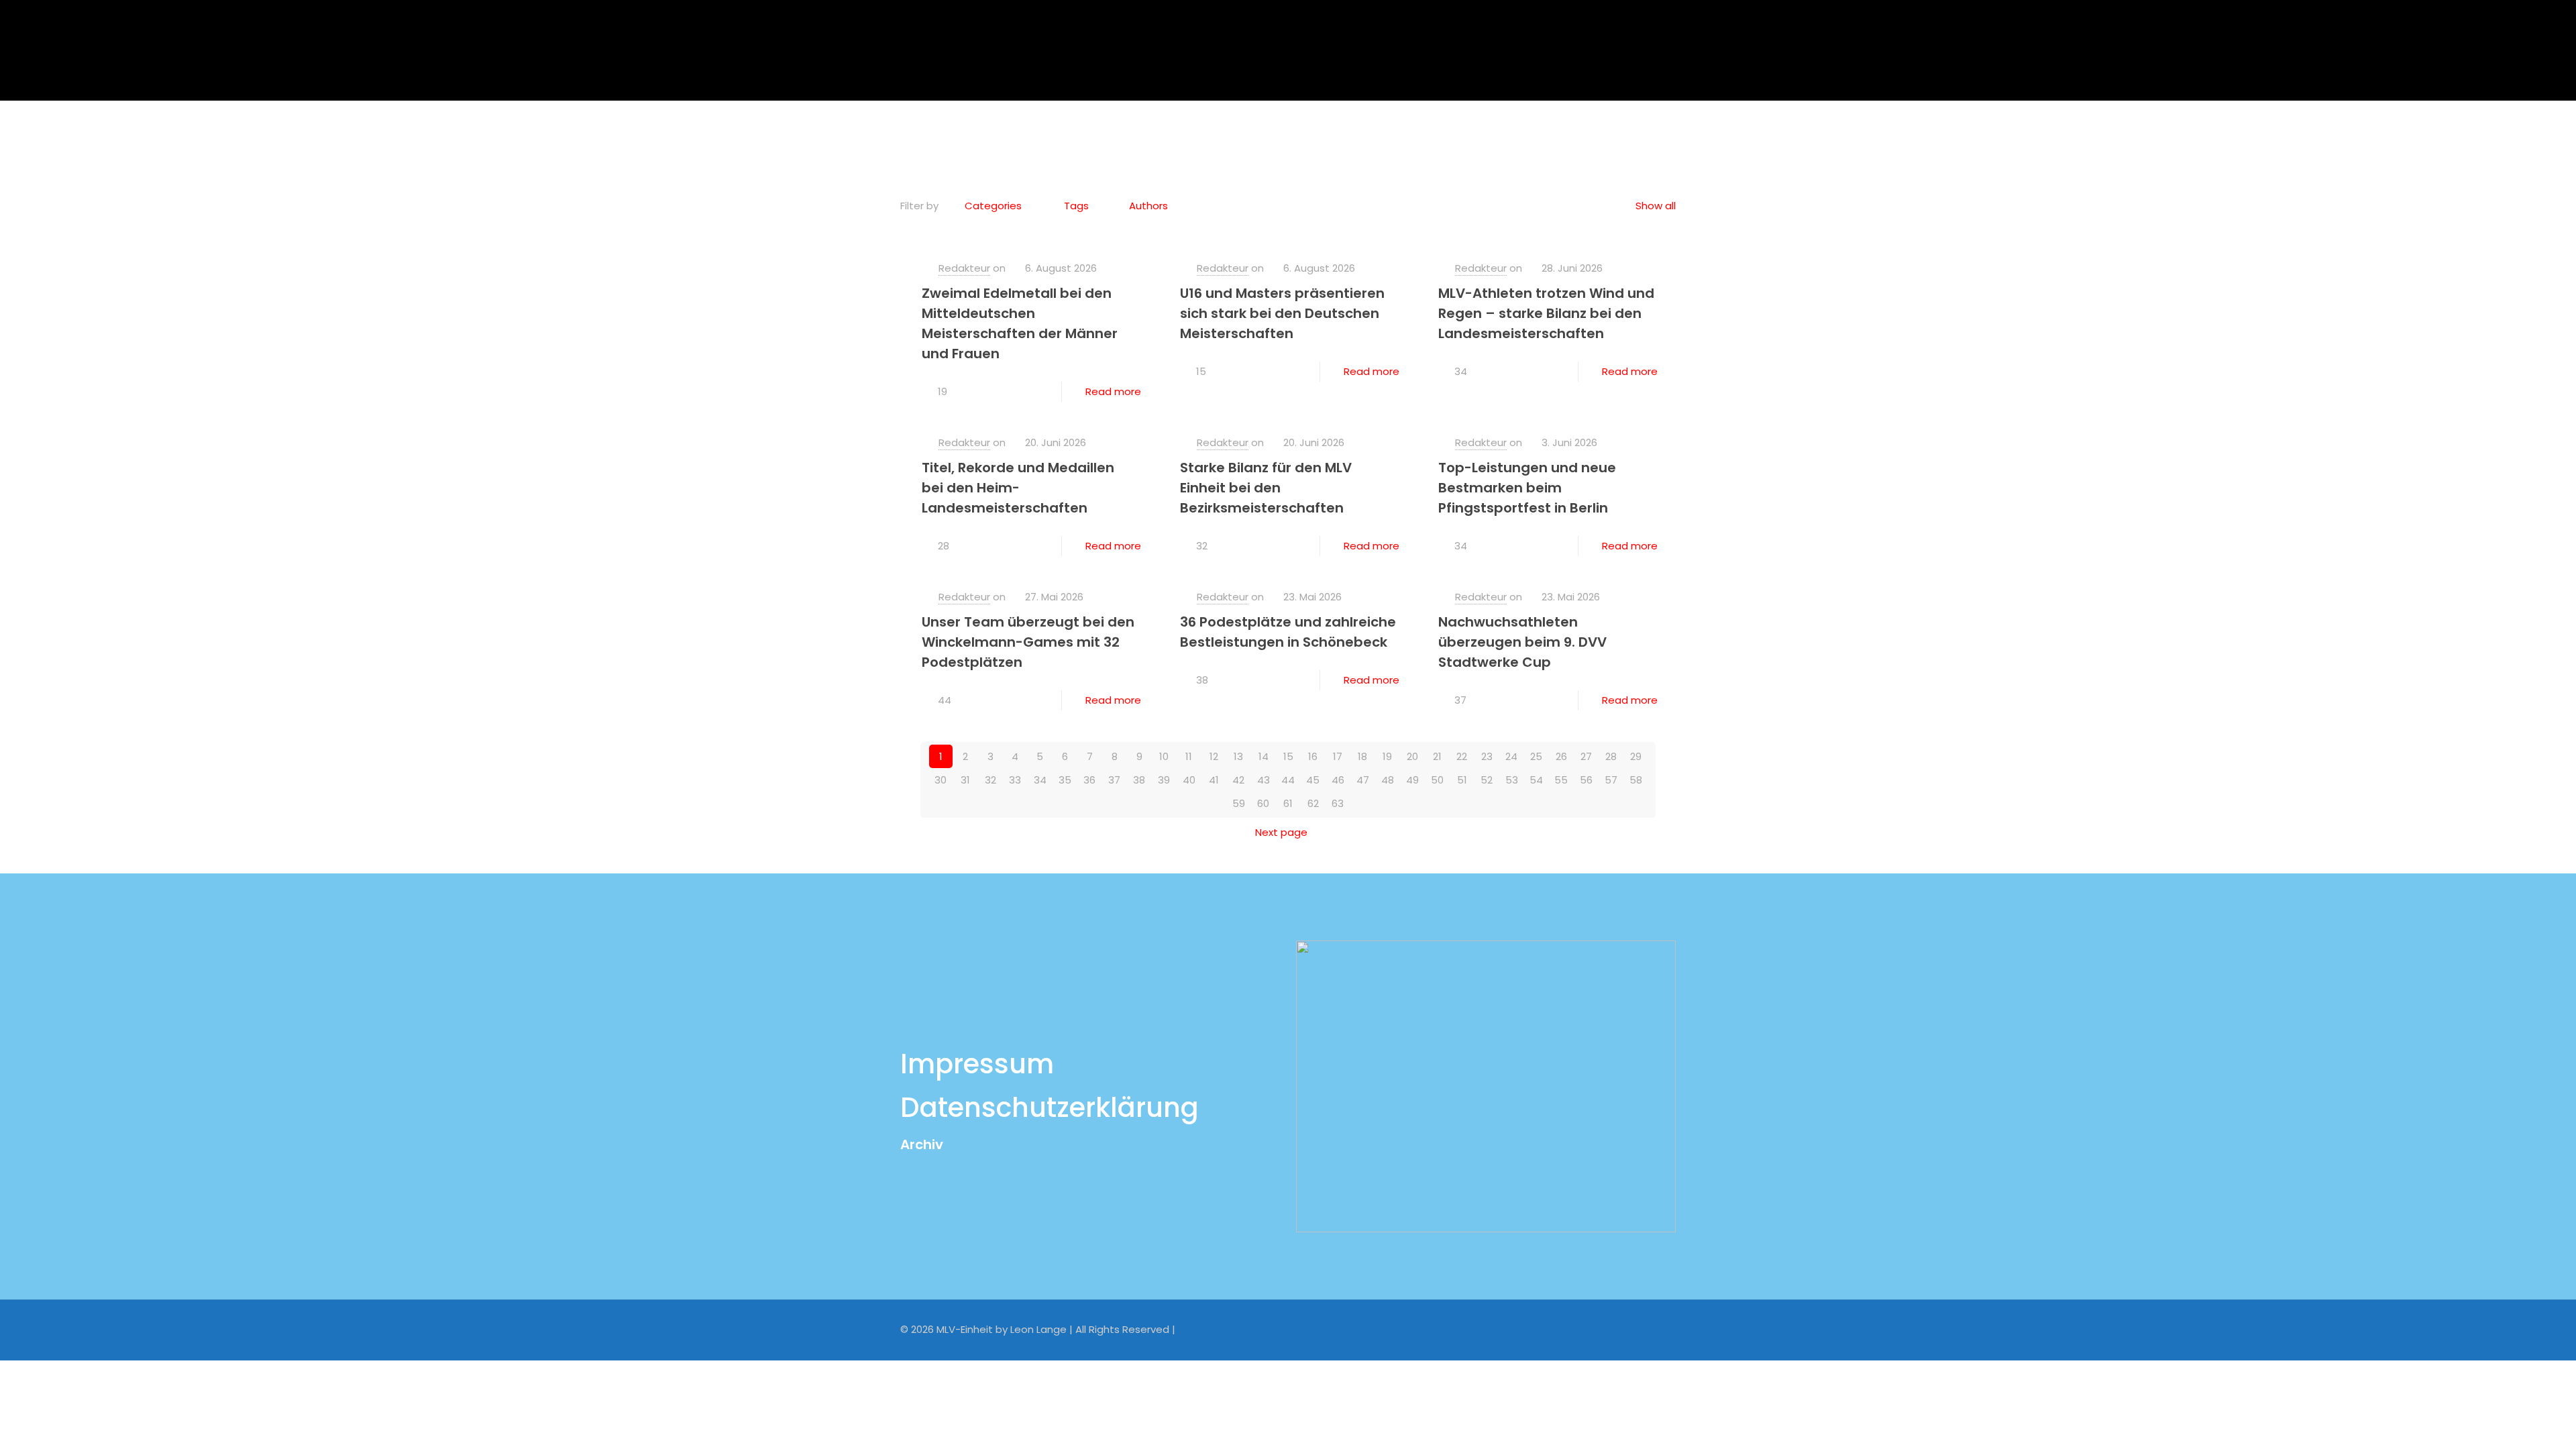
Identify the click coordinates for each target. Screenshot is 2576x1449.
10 (1164, 756)
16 (1313, 756)
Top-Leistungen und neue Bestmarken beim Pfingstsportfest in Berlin (1527, 488)
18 (1362, 756)
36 (1089, 780)
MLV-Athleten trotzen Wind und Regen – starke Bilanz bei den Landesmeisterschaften (1546, 313)
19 (1387, 756)
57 (1611, 780)
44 (1288, 780)
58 (1636, 780)
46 (1338, 780)
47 (1363, 780)
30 (941, 780)
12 (1214, 756)
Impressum (977, 1064)
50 (1437, 780)
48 (1388, 780)
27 (1586, 756)
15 (1288, 756)
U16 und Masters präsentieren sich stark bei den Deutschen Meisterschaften (1282, 313)
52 (1487, 780)
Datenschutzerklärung (1050, 1108)
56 (1586, 780)
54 (1536, 780)
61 (1288, 803)
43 (1264, 780)
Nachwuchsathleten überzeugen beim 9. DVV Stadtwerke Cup (1522, 642)
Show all (1656, 206)
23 (1487, 756)
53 (1512, 780)
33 (1015, 780)
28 (1611, 756)
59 (1239, 803)
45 (1313, 780)
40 (1189, 780)
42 (1238, 780)
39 (1164, 780)
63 (1338, 803)
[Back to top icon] (1662, 1328)
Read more (1113, 391)
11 (1189, 756)
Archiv (922, 1144)
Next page (1281, 832)
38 (1139, 780)
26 (1561, 756)
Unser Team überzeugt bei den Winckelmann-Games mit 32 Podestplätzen (1028, 642)
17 (1338, 756)
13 (1238, 756)
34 (1040, 780)
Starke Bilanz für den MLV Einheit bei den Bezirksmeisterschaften (1266, 488)
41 (1214, 780)
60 (1263, 803)
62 (1313, 803)
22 (1462, 756)
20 (1412, 756)
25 (1536, 756)
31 (965, 780)
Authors (1148, 206)
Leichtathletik (1318, 137)
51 (1462, 780)
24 (1511, 756)
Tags (1076, 206)
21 (1437, 756)
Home (1239, 137)
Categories (993, 206)
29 (1636, 756)
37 (1114, 780)
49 (1412, 780)
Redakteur (964, 268)
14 (1264, 756)
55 (1561, 780)
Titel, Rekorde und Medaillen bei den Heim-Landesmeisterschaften (1018, 488)
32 (990, 780)
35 (1065, 780)
